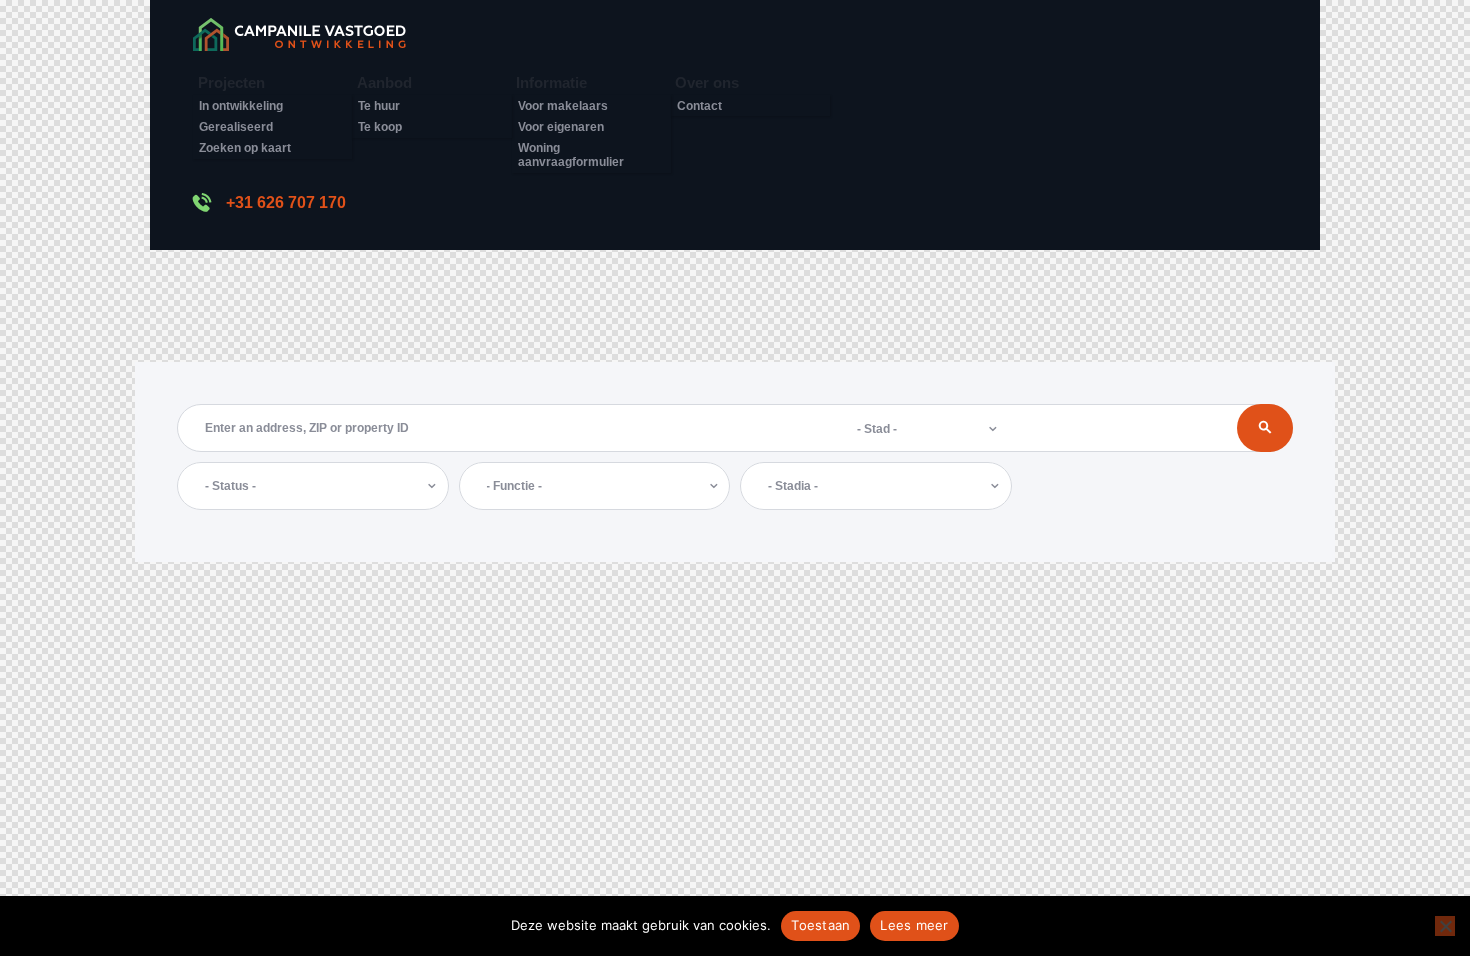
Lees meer (914, 925)
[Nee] (1445, 926)
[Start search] (1265, 428)
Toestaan (820, 925)
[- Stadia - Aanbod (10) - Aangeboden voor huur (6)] (876, 486)
